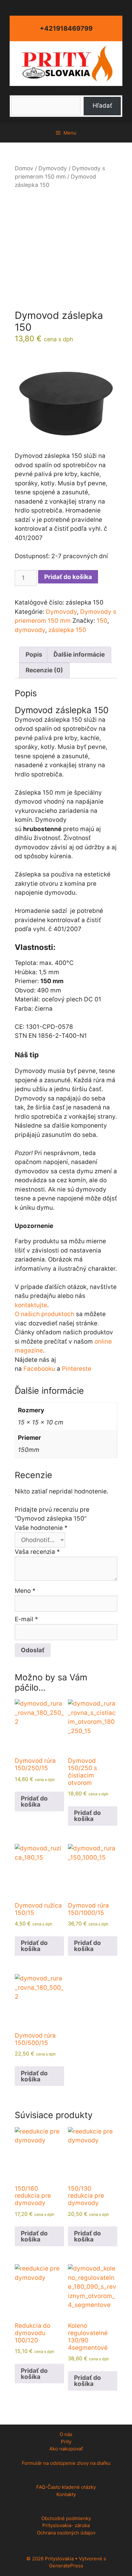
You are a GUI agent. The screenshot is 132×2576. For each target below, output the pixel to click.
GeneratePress (66, 2566)
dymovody (30, 630)
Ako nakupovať (66, 2449)
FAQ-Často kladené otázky (66, 2487)
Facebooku (39, 1369)
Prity (66, 2442)
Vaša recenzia (37, 1552)
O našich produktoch (45, 1314)
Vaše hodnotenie (41, 1528)
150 (102, 621)
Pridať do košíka (68, 577)
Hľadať (66, 90)
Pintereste (77, 1369)
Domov (24, 168)
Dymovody (53, 168)
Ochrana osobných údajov (66, 2533)
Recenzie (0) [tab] (44, 670)
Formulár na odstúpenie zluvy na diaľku (66, 2463)
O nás (66, 2434)
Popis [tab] (34, 655)
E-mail (26, 1619)
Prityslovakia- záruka (66, 2525)
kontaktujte (31, 1305)
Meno (25, 1591)
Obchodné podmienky (66, 2518)
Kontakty (66, 2494)
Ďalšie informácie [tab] (79, 655)
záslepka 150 (67, 630)
